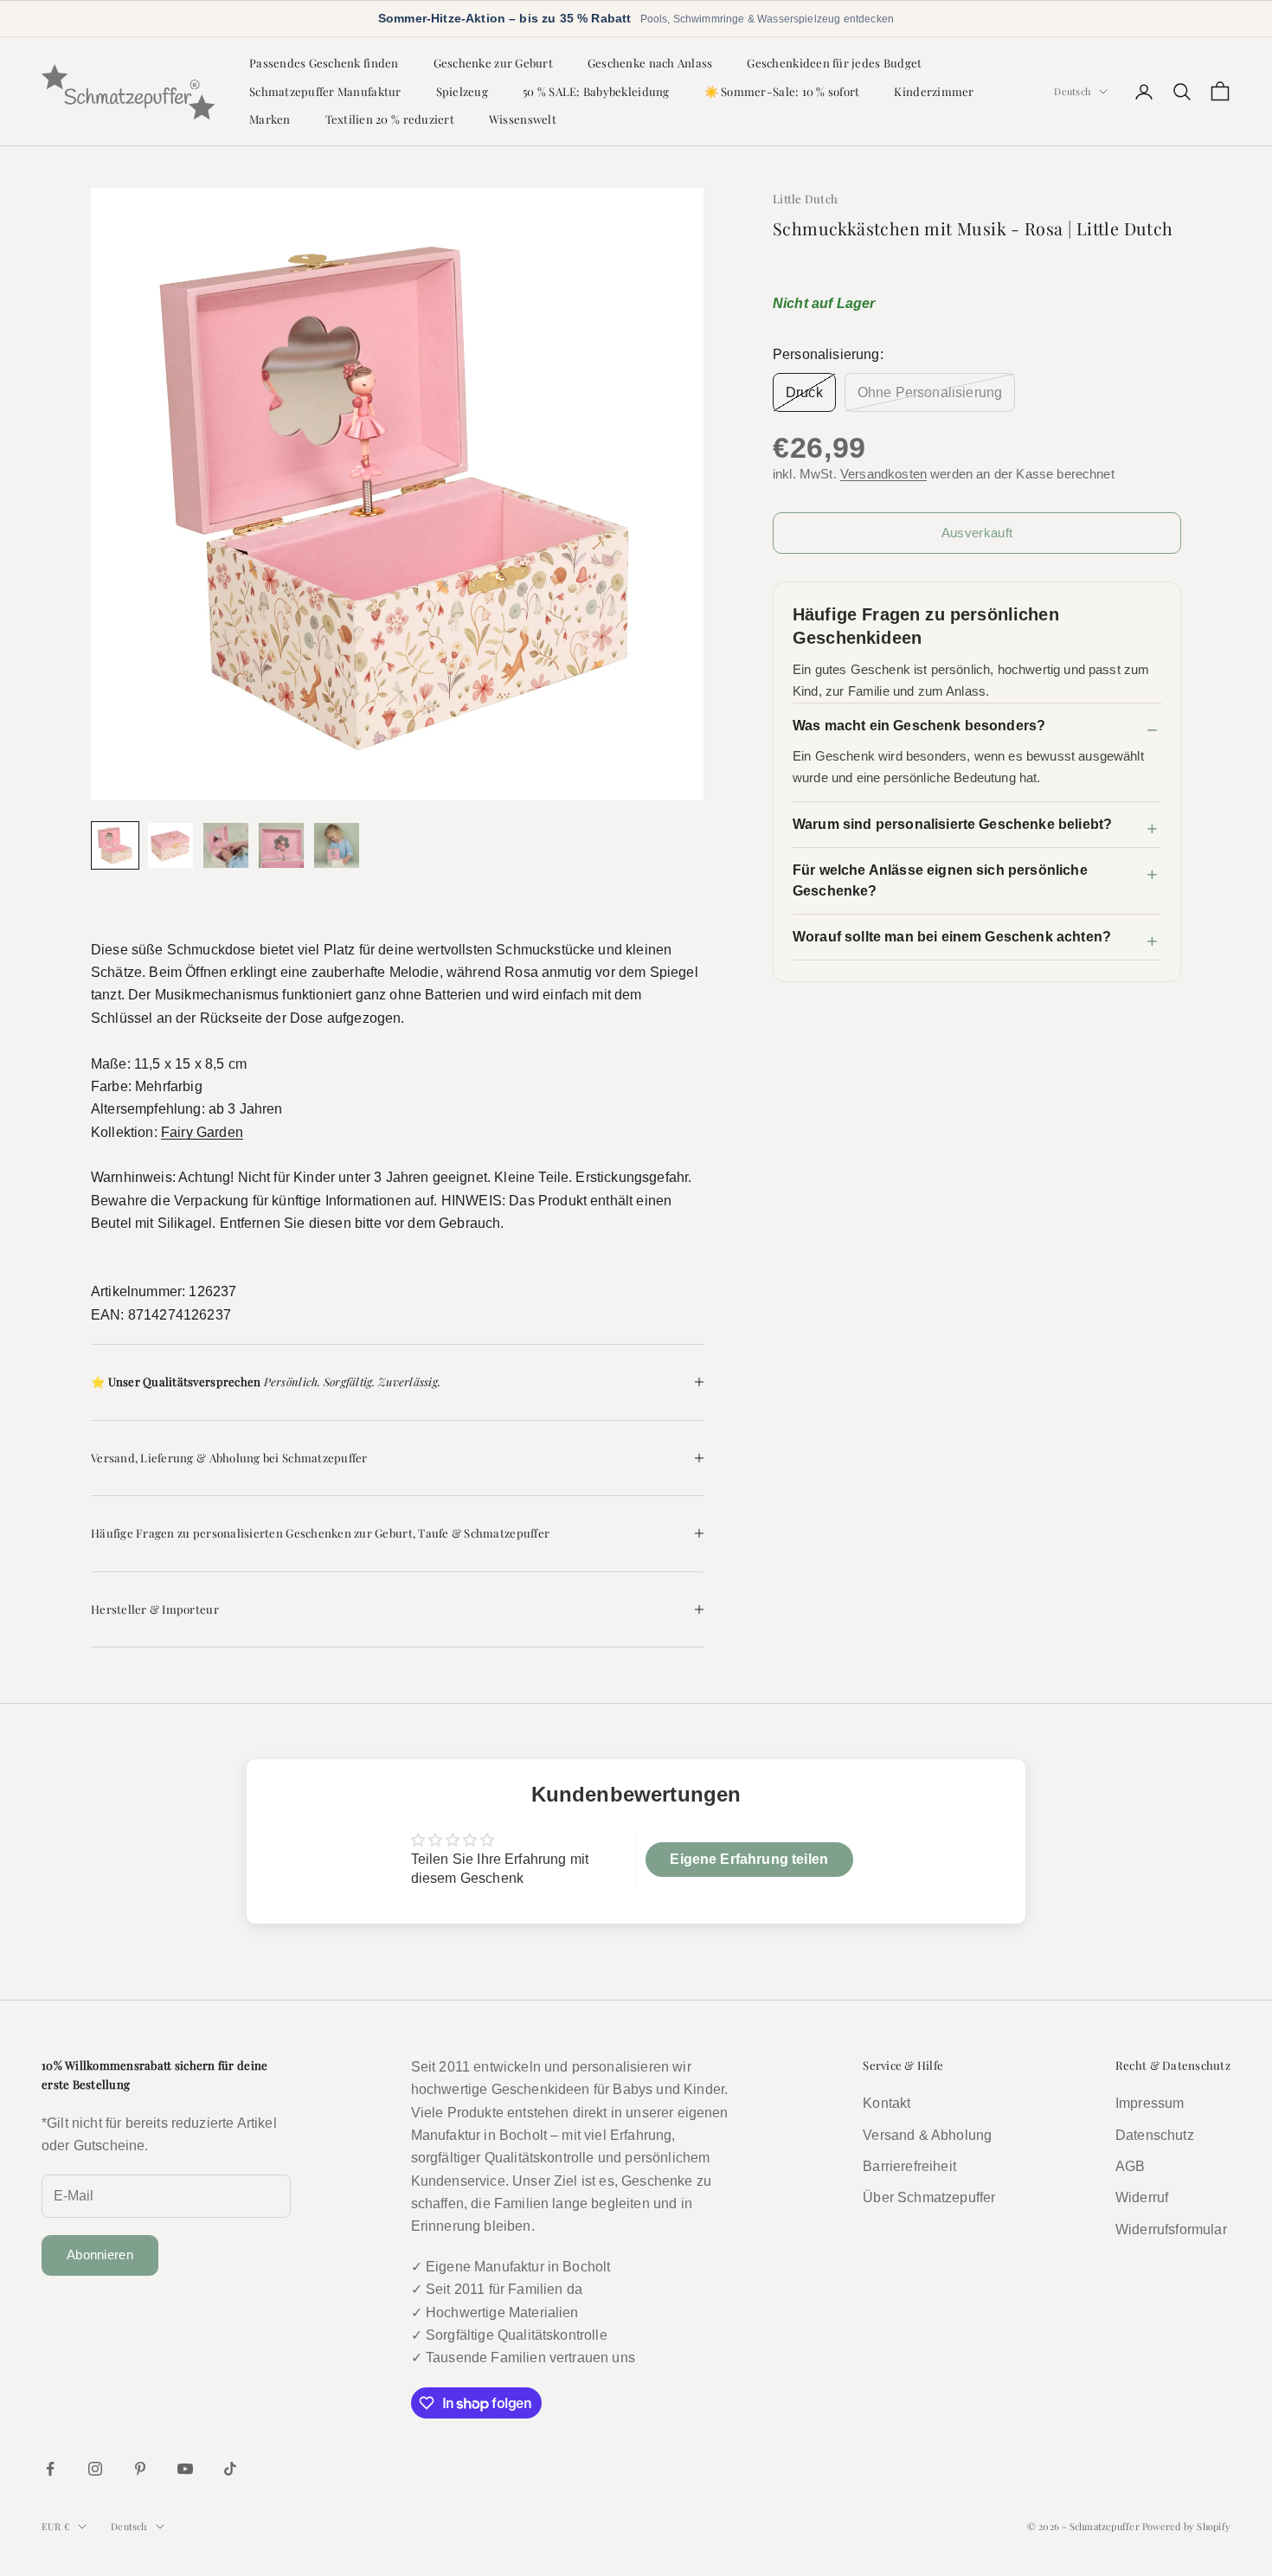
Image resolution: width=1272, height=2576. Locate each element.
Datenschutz (1155, 2135)
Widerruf (1142, 2197)
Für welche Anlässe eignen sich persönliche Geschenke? (940, 880)
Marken (270, 119)
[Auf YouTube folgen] (185, 2469)
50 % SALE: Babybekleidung (596, 91)
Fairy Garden (202, 1132)
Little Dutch (805, 199)
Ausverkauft (977, 533)
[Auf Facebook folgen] (50, 2469)
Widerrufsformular (1171, 2229)
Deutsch (1072, 91)
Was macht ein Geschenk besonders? (919, 726)
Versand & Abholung (927, 2135)
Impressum (1150, 2103)
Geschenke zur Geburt (493, 63)
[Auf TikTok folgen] (230, 2469)
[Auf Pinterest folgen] (140, 2469)
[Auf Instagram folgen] (95, 2469)
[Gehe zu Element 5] (337, 845)
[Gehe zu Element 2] (170, 845)
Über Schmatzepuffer (929, 2197)
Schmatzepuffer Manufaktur (325, 91)
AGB (1130, 2166)
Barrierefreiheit (909, 2166)
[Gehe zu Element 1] (115, 845)
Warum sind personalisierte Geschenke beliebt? (952, 824)
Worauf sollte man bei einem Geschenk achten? (952, 937)
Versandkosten (883, 474)
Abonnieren (100, 2255)
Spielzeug (462, 91)
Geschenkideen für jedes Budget (834, 63)
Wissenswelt (523, 119)
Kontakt (887, 2103)
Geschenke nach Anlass (650, 63)
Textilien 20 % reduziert (390, 119)
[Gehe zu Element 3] (226, 845)
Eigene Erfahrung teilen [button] (749, 1859)
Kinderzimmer (934, 91)
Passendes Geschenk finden (324, 63)
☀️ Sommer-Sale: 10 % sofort (782, 91)
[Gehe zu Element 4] (281, 845)
